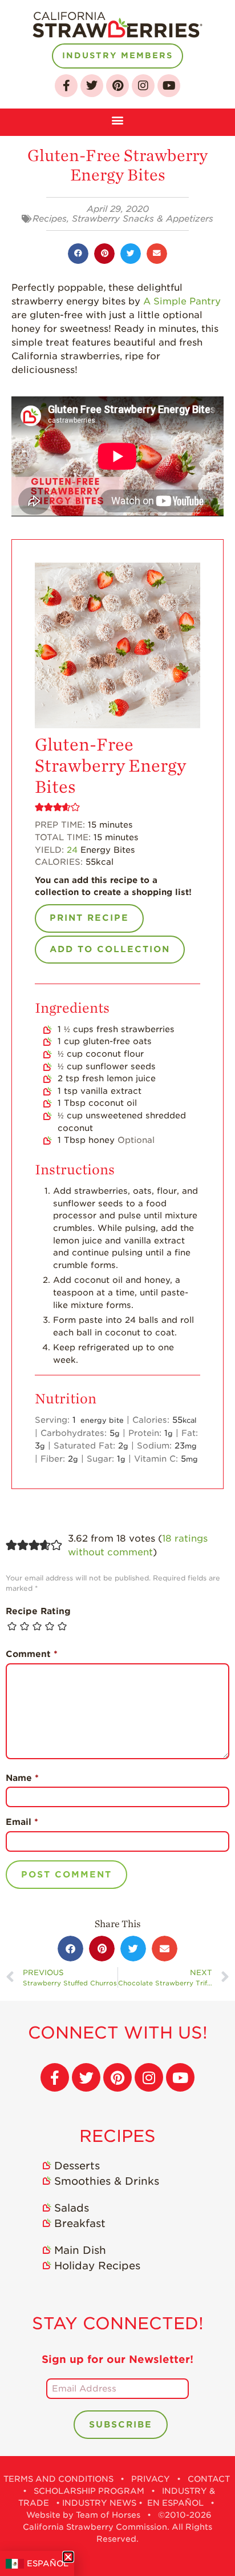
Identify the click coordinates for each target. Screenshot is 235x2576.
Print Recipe (89, 918)
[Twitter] (92, 86)
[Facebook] (66, 86)
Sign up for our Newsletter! (117, 2359)
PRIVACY (151, 2479)
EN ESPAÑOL (175, 2503)
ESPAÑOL (48, 2563)
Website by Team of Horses (83, 2515)
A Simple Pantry (182, 301)
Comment (32, 1654)
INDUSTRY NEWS (99, 2503)
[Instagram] (143, 86)
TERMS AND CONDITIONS (58, 2479)
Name (22, 1778)
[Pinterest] (117, 86)
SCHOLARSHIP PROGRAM (89, 2491)
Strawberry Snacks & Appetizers (143, 219)
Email (22, 1822)
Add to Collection (110, 949)
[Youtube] (169, 86)
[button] (118, 119)
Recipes (50, 219)
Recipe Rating (38, 1611)
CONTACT (209, 2479)
